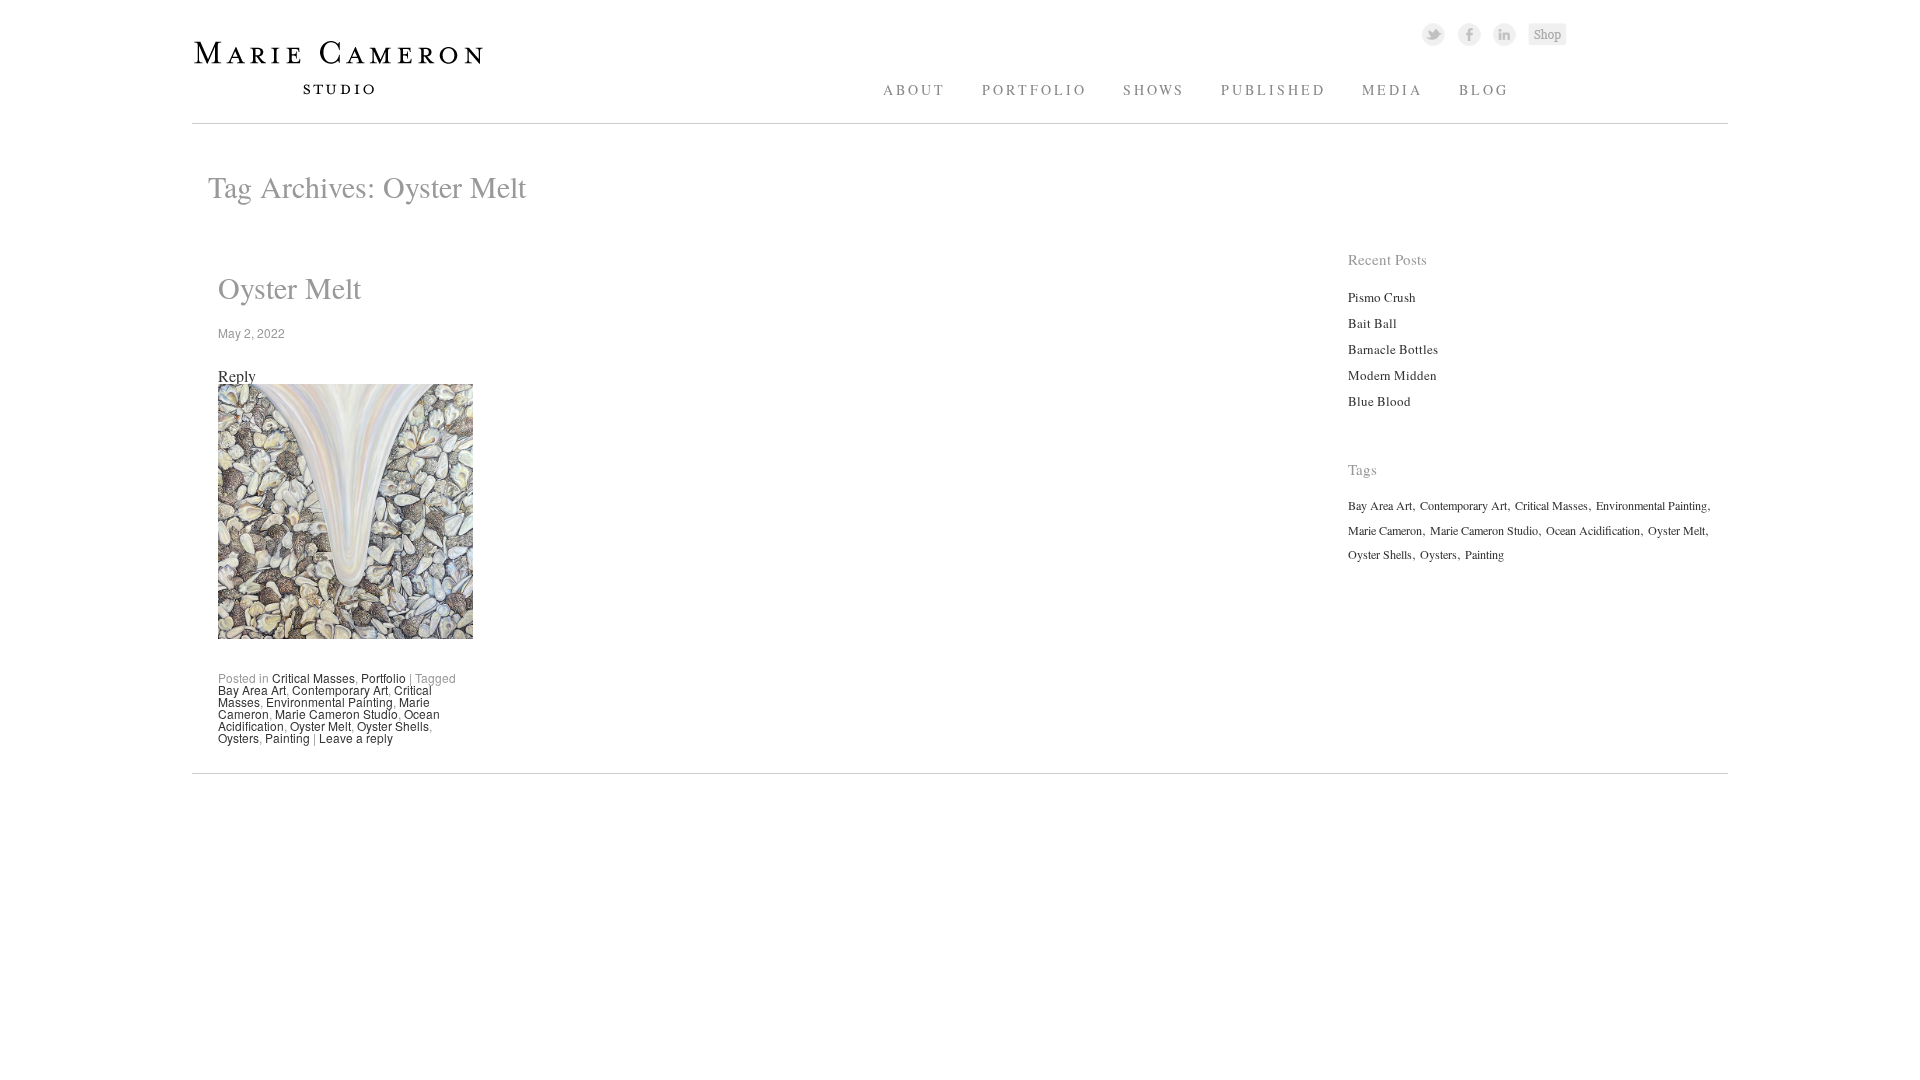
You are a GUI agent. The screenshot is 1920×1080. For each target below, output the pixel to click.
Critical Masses (313, 677)
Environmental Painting (329, 701)
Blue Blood (1379, 401)
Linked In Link (1503, 33)
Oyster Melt (289, 287)
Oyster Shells (393, 725)
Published (1273, 89)
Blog (1484, 89)
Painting (287, 737)
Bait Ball (1372, 323)
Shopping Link (1547, 33)
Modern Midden (1392, 375)
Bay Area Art (252, 689)
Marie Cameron (1385, 530)
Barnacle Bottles (1393, 349)
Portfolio (1034, 89)
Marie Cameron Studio (336, 713)
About (914, 89)
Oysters (238, 737)
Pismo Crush (1382, 297)
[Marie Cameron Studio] (348, 93)
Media (1392, 89)
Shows (1154, 89)
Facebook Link (1469, 33)
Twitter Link (1433, 33)
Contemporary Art (340, 689)
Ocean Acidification (1593, 530)
